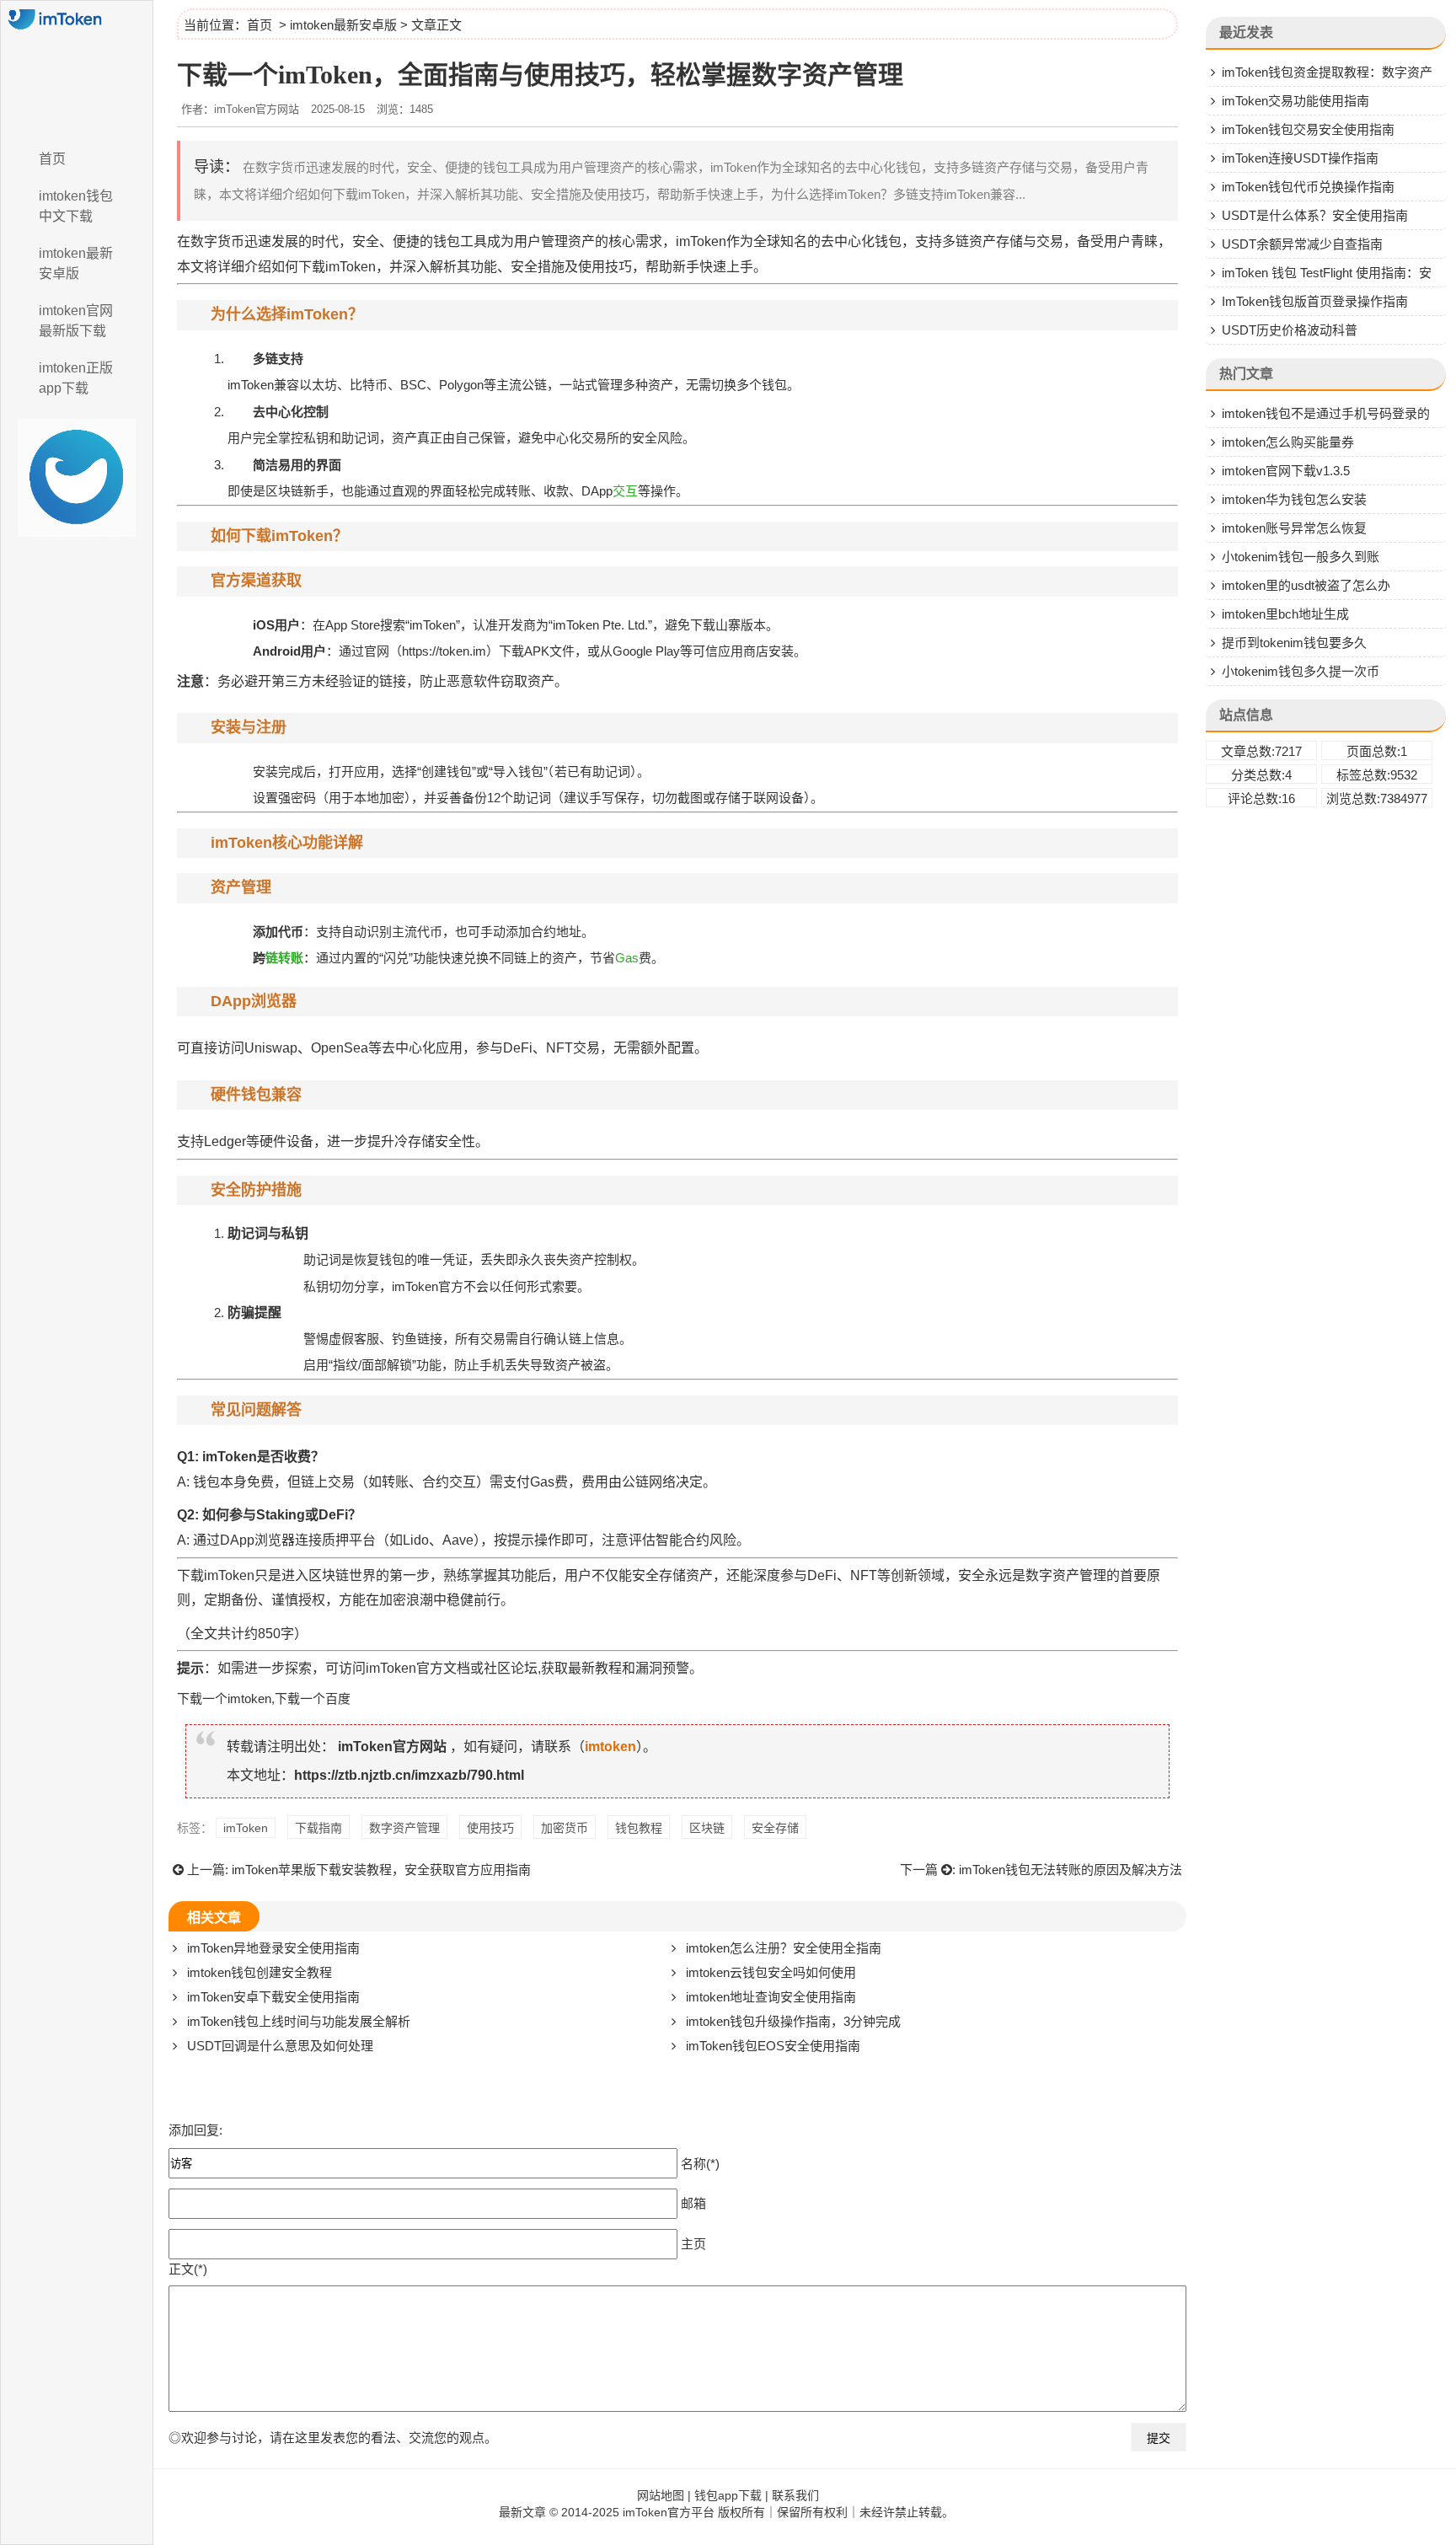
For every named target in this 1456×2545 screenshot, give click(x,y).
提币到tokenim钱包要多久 (1294, 643)
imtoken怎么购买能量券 (1288, 442)
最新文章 (522, 2512)
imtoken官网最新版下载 (76, 321)
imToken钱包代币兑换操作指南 (1308, 187)
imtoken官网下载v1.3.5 (1286, 471)
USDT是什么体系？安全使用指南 (1315, 215)
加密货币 (565, 1828)
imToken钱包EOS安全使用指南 (773, 2046)
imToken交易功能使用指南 (1295, 101)
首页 (52, 159)
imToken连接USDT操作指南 (1300, 158)
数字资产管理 (404, 1828)
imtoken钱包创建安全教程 (260, 1972)
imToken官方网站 (392, 1747)
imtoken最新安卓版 (76, 263)
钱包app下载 (728, 2495)
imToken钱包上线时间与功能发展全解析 (299, 2021)
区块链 (707, 1828)
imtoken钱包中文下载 (76, 206)
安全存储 (775, 1828)
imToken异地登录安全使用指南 (273, 1948)
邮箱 (693, 2202)
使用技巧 (490, 1828)
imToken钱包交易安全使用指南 (1308, 129)
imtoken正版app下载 (76, 378)
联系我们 (795, 2495)
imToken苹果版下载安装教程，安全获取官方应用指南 (381, 1870)
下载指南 (318, 1828)
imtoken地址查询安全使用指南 (771, 1997)
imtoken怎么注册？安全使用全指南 (784, 1948)
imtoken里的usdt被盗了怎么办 (1306, 585)
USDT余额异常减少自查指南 (1302, 244)
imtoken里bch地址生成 (1285, 614)
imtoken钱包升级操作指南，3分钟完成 (793, 2021)
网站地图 (661, 2495)
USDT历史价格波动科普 (1290, 330)
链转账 (284, 958)
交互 (625, 491)
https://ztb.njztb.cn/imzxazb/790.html (409, 1775)
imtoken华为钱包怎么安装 (1294, 499)
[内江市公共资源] (77, 70)
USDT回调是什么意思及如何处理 (280, 2046)
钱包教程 (639, 1828)
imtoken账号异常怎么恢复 (1294, 528)
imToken (246, 1828)
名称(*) (700, 2163)
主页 (693, 2243)
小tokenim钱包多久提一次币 (1301, 671)
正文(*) (188, 2269)
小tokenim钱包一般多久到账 (1301, 557)
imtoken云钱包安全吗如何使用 (771, 1972)
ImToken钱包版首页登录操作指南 (1315, 301)
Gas (627, 958)
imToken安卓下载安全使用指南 (273, 1997)
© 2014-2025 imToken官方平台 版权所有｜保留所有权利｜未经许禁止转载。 (752, 2512)
